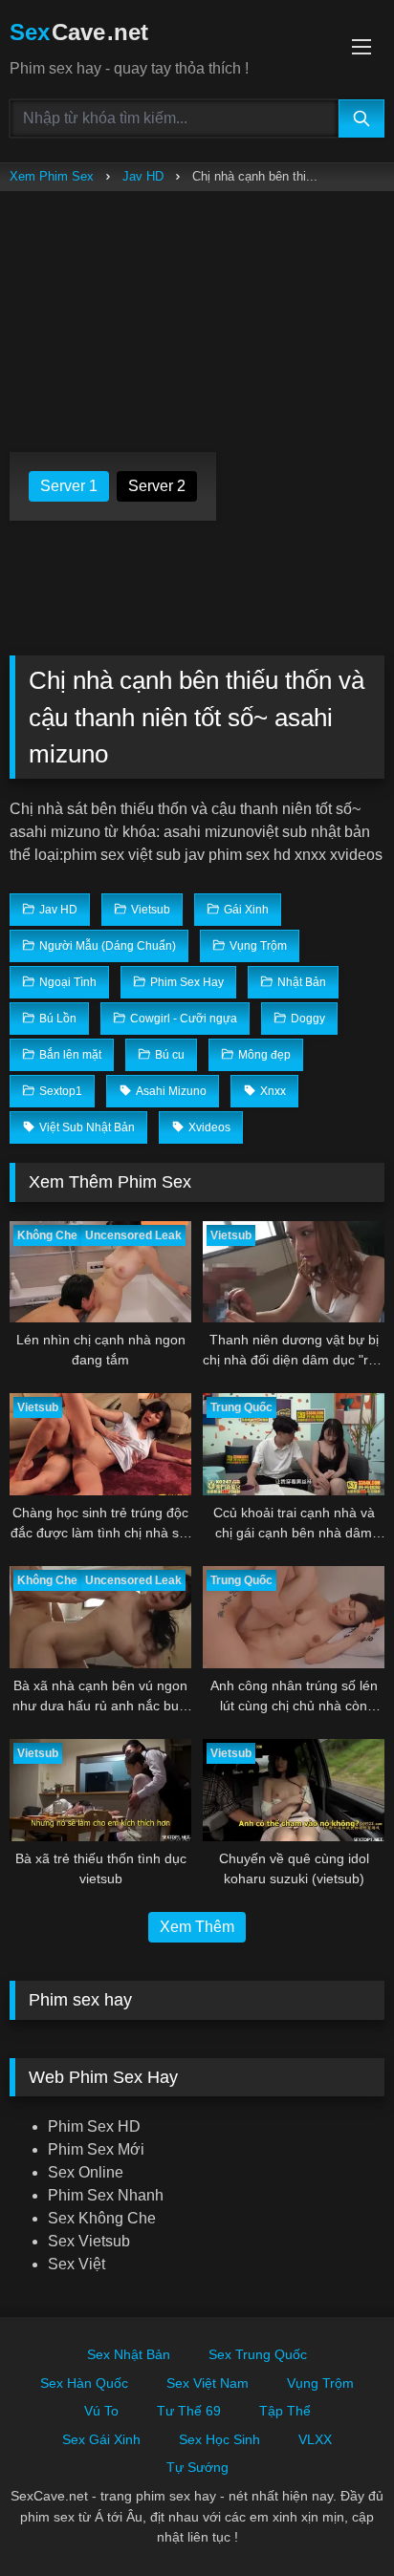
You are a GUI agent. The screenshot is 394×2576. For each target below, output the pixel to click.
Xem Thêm (197, 1927)
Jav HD (143, 176)
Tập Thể (285, 2411)
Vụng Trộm (320, 2383)
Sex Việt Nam (208, 2383)
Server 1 (69, 486)
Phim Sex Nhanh (106, 2195)
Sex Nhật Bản (129, 2354)
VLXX (315, 2439)
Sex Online (86, 2172)
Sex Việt (77, 2264)
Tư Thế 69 (189, 2411)
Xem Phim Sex (52, 176)
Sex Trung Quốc (258, 2354)
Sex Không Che (102, 2218)
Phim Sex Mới (96, 2149)
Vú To (101, 2411)
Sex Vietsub (89, 2241)
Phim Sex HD (94, 2126)
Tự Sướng (197, 2467)
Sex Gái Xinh (101, 2439)
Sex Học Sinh (219, 2439)
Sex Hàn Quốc (84, 2383)
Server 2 (157, 486)
